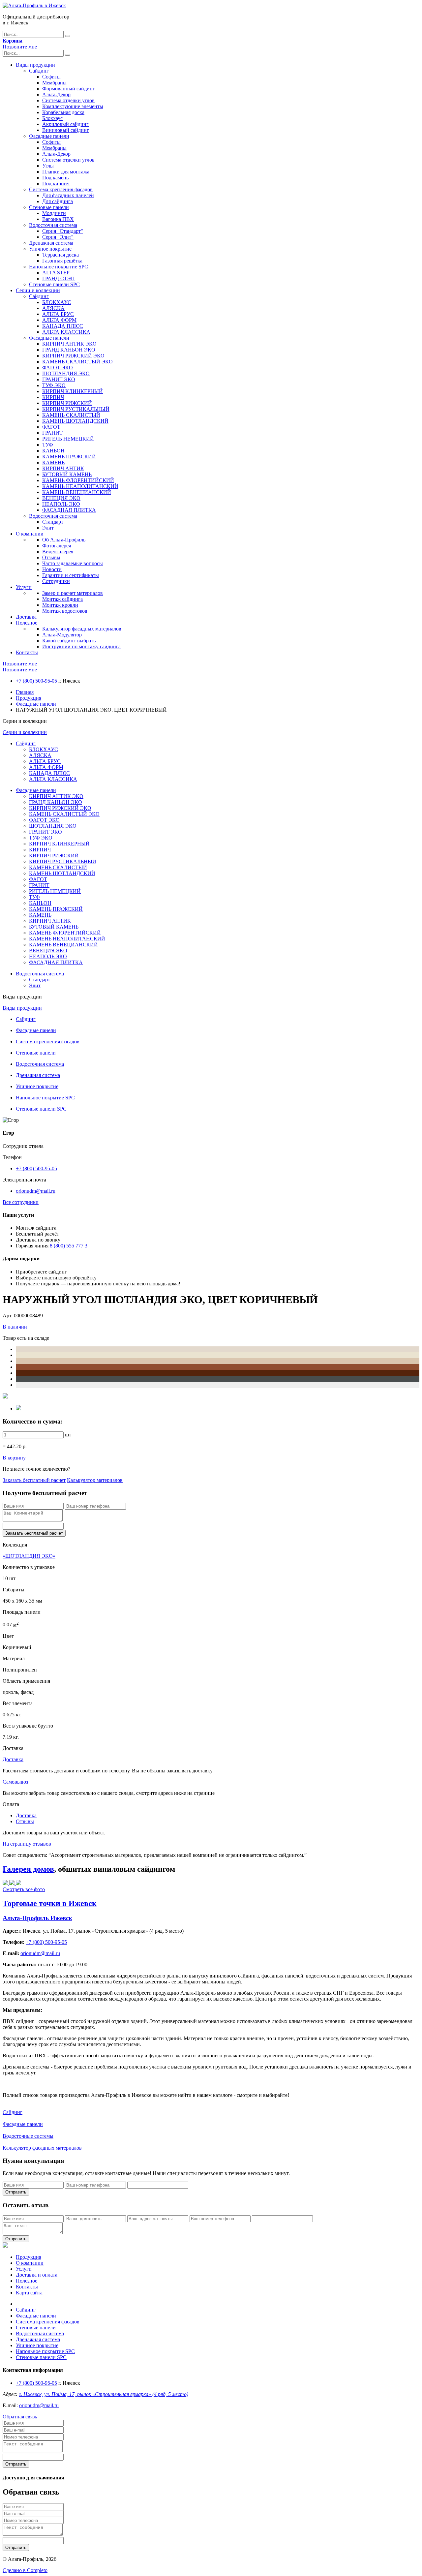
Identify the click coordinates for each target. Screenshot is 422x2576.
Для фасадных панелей (68, 195)
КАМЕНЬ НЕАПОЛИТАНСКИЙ (80, 486)
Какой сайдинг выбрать (69, 641)
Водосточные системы (28, 2136)
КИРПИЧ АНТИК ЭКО (69, 344)
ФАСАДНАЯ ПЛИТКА (69, 510)
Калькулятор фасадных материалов (82, 629)
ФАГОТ (51, 427)
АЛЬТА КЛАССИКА (66, 332)
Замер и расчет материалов (73, 593)
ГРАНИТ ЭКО (59, 379)
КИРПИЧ (53, 397)
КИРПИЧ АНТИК (63, 468)
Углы (48, 166)
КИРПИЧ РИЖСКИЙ (67, 403)
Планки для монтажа (66, 172)
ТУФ (48, 445)
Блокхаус (52, 118)
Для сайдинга (58, 201)
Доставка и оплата (37, 2275)
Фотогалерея (57, 546)
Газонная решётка (62, 261)
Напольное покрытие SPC (59, 267)
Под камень (55, 178)
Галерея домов (28, 1869)
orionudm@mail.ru (36, 1191)
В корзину (14, 1458)
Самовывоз (15, 1782)
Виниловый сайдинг (66, 130)
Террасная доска (60, 255)
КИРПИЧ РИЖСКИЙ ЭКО (73, 356)
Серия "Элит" (58, 237)
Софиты (51, 77)
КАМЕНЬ (53, 462)
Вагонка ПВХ (58, 219)
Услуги (24, 587)
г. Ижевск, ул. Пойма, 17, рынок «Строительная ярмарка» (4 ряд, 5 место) (104, 2394)
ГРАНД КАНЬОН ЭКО (69, 350)
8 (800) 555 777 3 (69, 1246)
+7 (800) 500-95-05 (36, 681)
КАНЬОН (53, 451)
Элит (48, 528)
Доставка (26, 617)
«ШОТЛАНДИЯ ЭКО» (29, 1556)
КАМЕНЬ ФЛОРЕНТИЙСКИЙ (78, 480)
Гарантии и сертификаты (71, 575)
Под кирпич (56, 184)
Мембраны (54, 83)
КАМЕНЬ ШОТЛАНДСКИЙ (75, 421)
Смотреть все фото (24, 1889)
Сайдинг (39, 71)
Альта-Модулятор (62, 635)
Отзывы (51, 557)
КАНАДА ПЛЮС (63, 326)
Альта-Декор (56, 94)
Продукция (29, 698)
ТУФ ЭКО (54, 385)
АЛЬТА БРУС (58, 314)
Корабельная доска (63, 112)
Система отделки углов (68, 100)
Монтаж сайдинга (62, 599)
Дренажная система (51, 243)
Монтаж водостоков (65, 611)
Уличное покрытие (50, 249)
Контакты (27, 652)
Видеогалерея (58, 552)
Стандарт (53, 522)
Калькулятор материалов (95, 1480)
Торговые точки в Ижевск (50, 1903)
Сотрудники (56, 581)
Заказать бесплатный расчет (34, 1480)
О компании (30, 534)
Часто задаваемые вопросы (73, 563)
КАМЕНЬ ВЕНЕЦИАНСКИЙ (77, 492)
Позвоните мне (20, 47)
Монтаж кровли (60, 605)
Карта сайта (29, 2293)
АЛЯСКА (53, 308)
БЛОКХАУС (57, 302)
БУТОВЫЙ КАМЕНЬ (67, 474)
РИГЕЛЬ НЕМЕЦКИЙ (68, 439)
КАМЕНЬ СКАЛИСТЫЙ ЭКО (77, 362)
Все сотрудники (21, 1202)
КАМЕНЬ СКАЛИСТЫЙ (71, 415)
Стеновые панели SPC (54, 284)
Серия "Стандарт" (63, 231)
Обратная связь (20, 2417)
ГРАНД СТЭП (59, 278)
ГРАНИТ (52, 433)
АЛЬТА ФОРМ (59, 320)
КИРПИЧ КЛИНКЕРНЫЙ (73, 391)
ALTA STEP (56, 273)
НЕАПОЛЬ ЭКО (61, 504)
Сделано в (25, 2570)
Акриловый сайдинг (65, 124)
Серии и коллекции (38, 290)
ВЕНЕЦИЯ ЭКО (61, 498)
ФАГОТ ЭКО (58, 368)
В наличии (15, 1327)
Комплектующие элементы (73, 106)
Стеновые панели (49, 207)
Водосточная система (53, 225)
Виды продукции (35, 65)
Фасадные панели (49, 136)
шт (68, 1435)
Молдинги (54, 213)
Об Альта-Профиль (64, 540)
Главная (25, 692)
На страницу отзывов (27, 1844)
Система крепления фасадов (61, 189)
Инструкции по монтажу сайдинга (81, 646)
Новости (52, 569)
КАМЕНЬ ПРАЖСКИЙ (69, 457)
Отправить (16, 2192)
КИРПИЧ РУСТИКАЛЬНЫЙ (76, 409)
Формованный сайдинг (69, 89)
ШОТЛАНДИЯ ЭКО (66, 373)
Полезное (27, 623)
